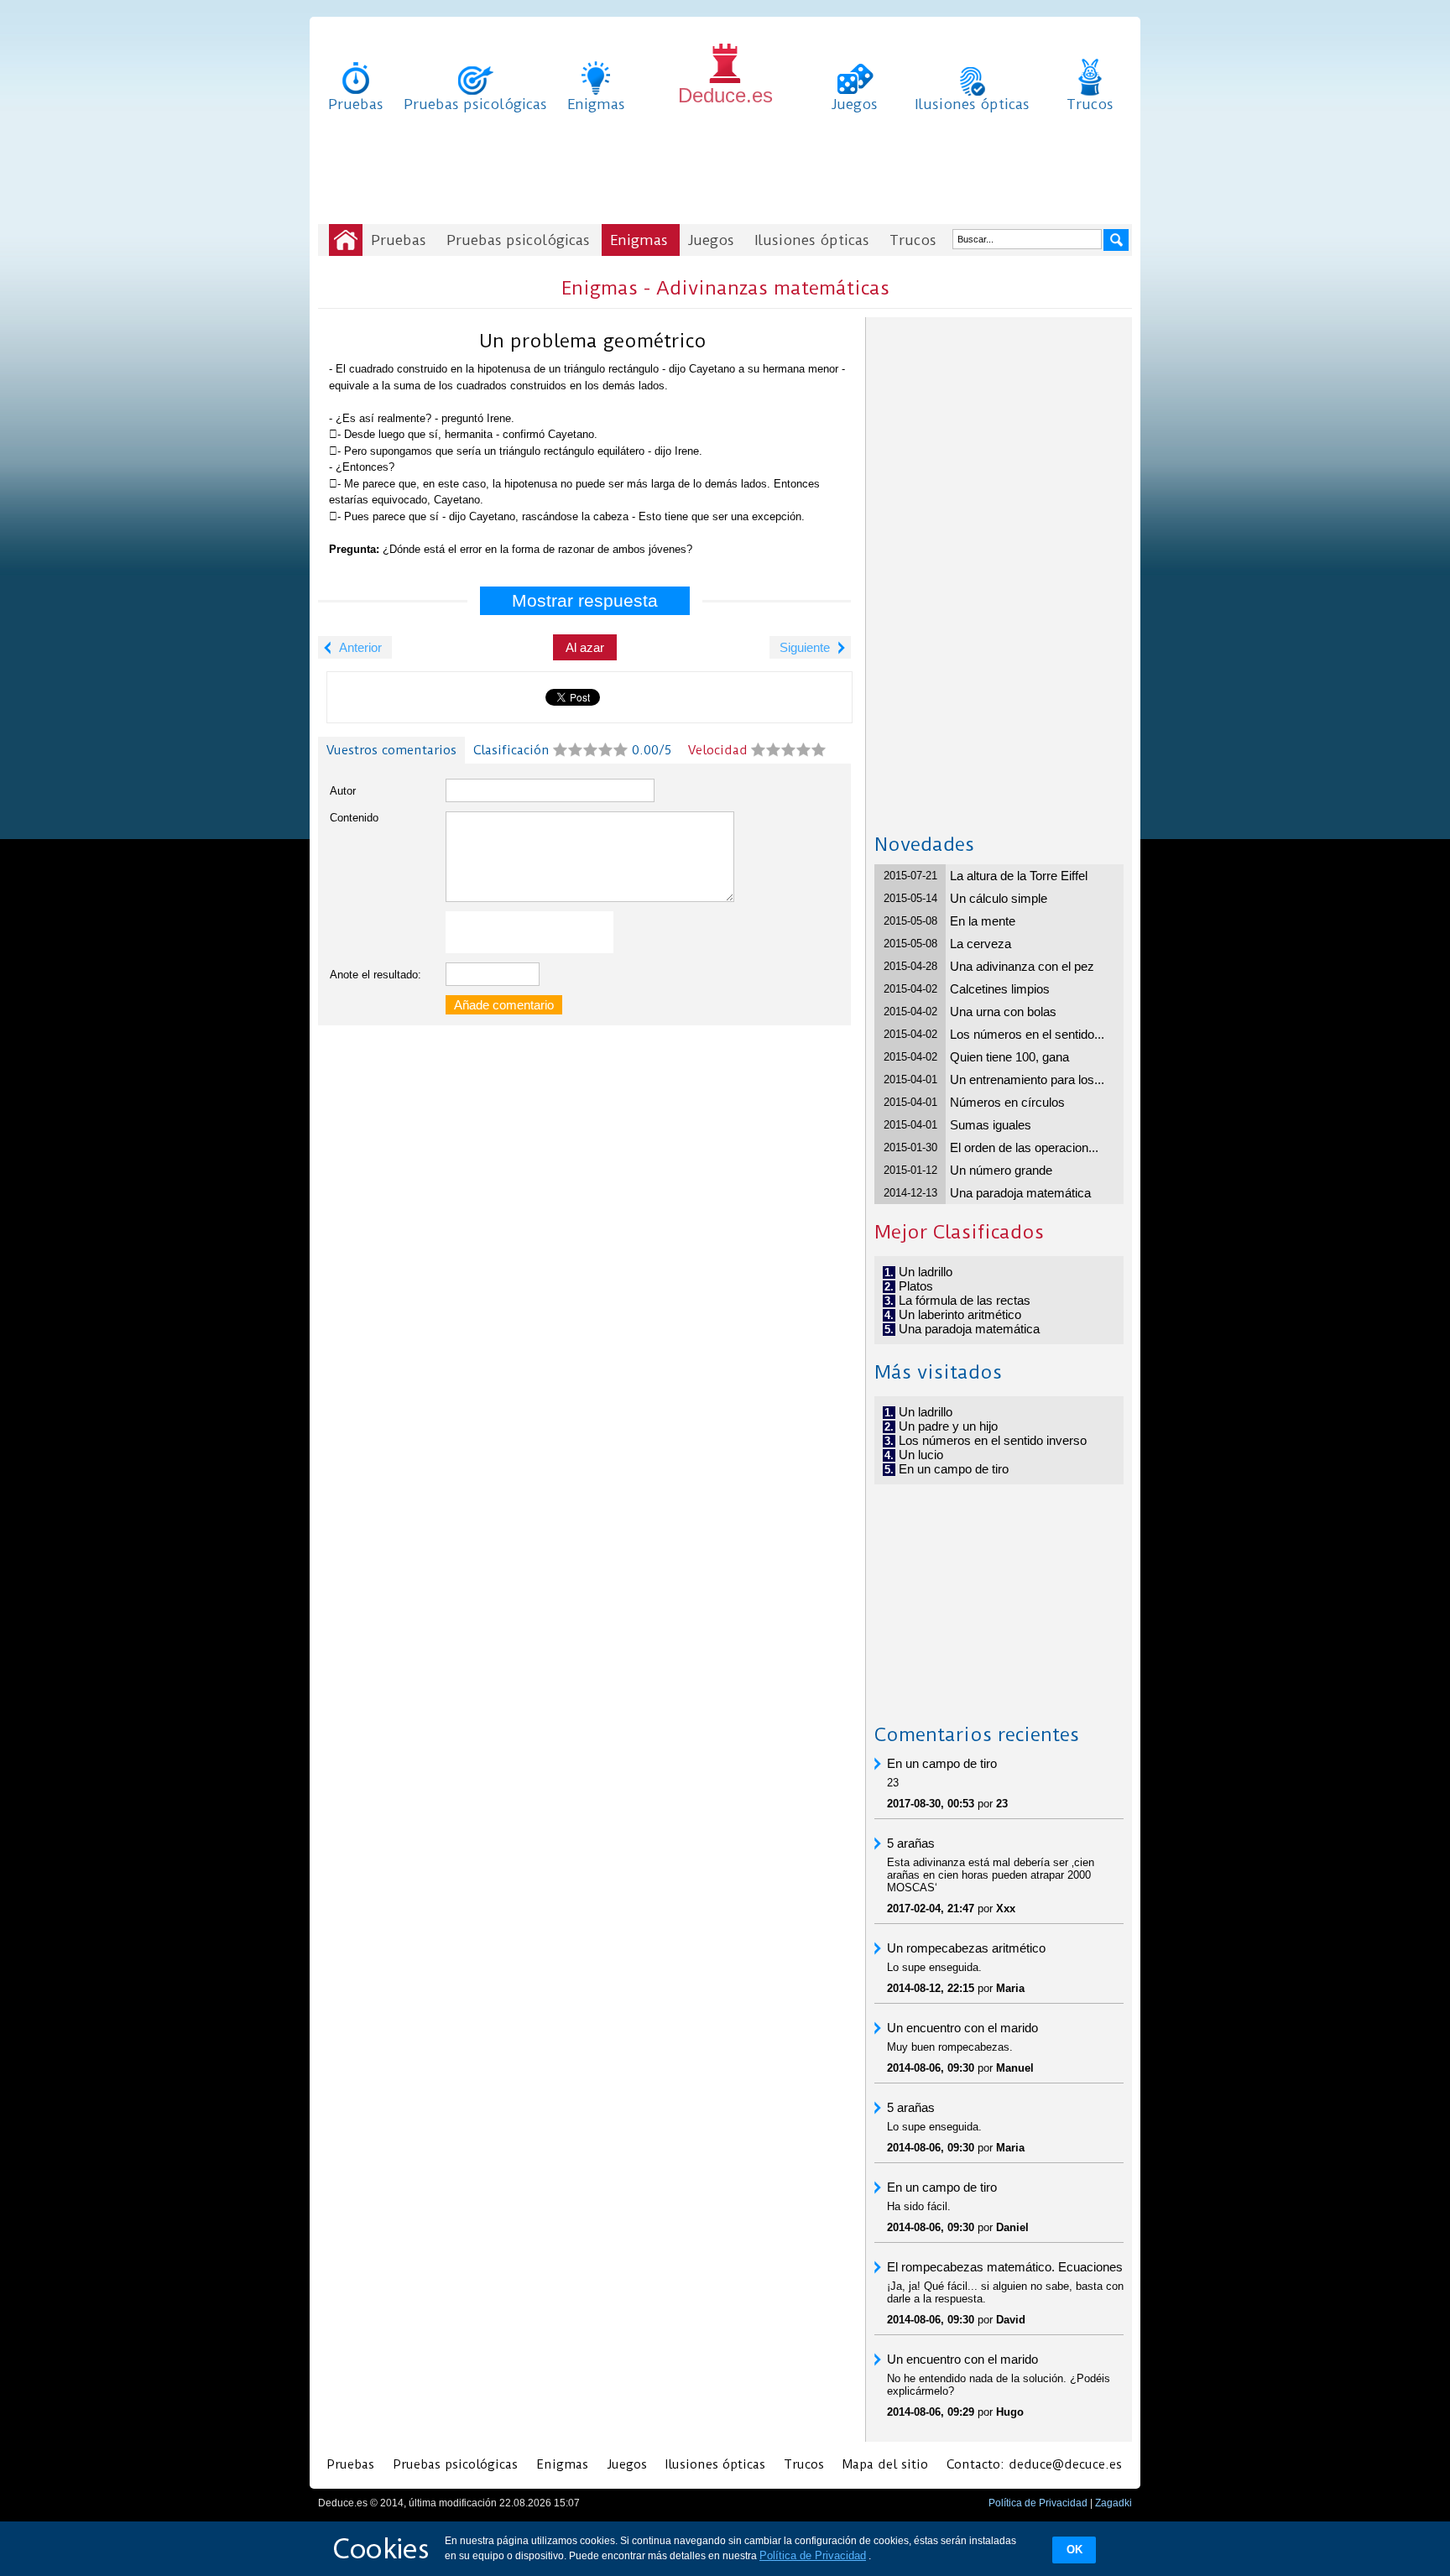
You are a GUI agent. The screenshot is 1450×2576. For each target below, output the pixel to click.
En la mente (983, 921)
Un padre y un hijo (948, 1426)
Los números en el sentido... (1027, 1034)
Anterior (360, 647)
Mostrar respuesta (585, 600)
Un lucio (921, 1455)
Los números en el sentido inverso (993, 1440)
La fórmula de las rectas (965, 1300)
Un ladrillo (926, 1272)
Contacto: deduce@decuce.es (1034, 2464)
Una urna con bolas (1003, 1012)
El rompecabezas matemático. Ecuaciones (1005, 2267)
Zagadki (1114, 2503)
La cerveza (981, 944)
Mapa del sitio (885, 2464)
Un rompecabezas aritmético (966, 1948)
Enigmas (596, 104)
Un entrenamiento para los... (1027, 1079)
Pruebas (356, 104)
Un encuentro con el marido (962, 2028)
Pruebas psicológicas (475, 104)
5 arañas (911, 1843)
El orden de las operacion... (1024, 1147)
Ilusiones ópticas (972, 104)
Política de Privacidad (1038, 2503)
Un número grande (1001, 1170)
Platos (916, 1286)
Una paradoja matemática (1020, 1193)
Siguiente (805, 647)
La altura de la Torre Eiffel (1019, 876)
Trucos (1090, 104)
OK (1074, 2550)
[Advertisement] (725, 172)
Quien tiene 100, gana (1009, 1057)
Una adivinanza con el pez (1022, 966)
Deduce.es (725, 95)
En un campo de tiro (954, 1469)
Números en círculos (1007, 1102)
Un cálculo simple (999, 898)
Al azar (585, 647)
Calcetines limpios (1000, 989)
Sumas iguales (991, 1125)
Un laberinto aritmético (960, 1314)
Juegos (855, 104)
